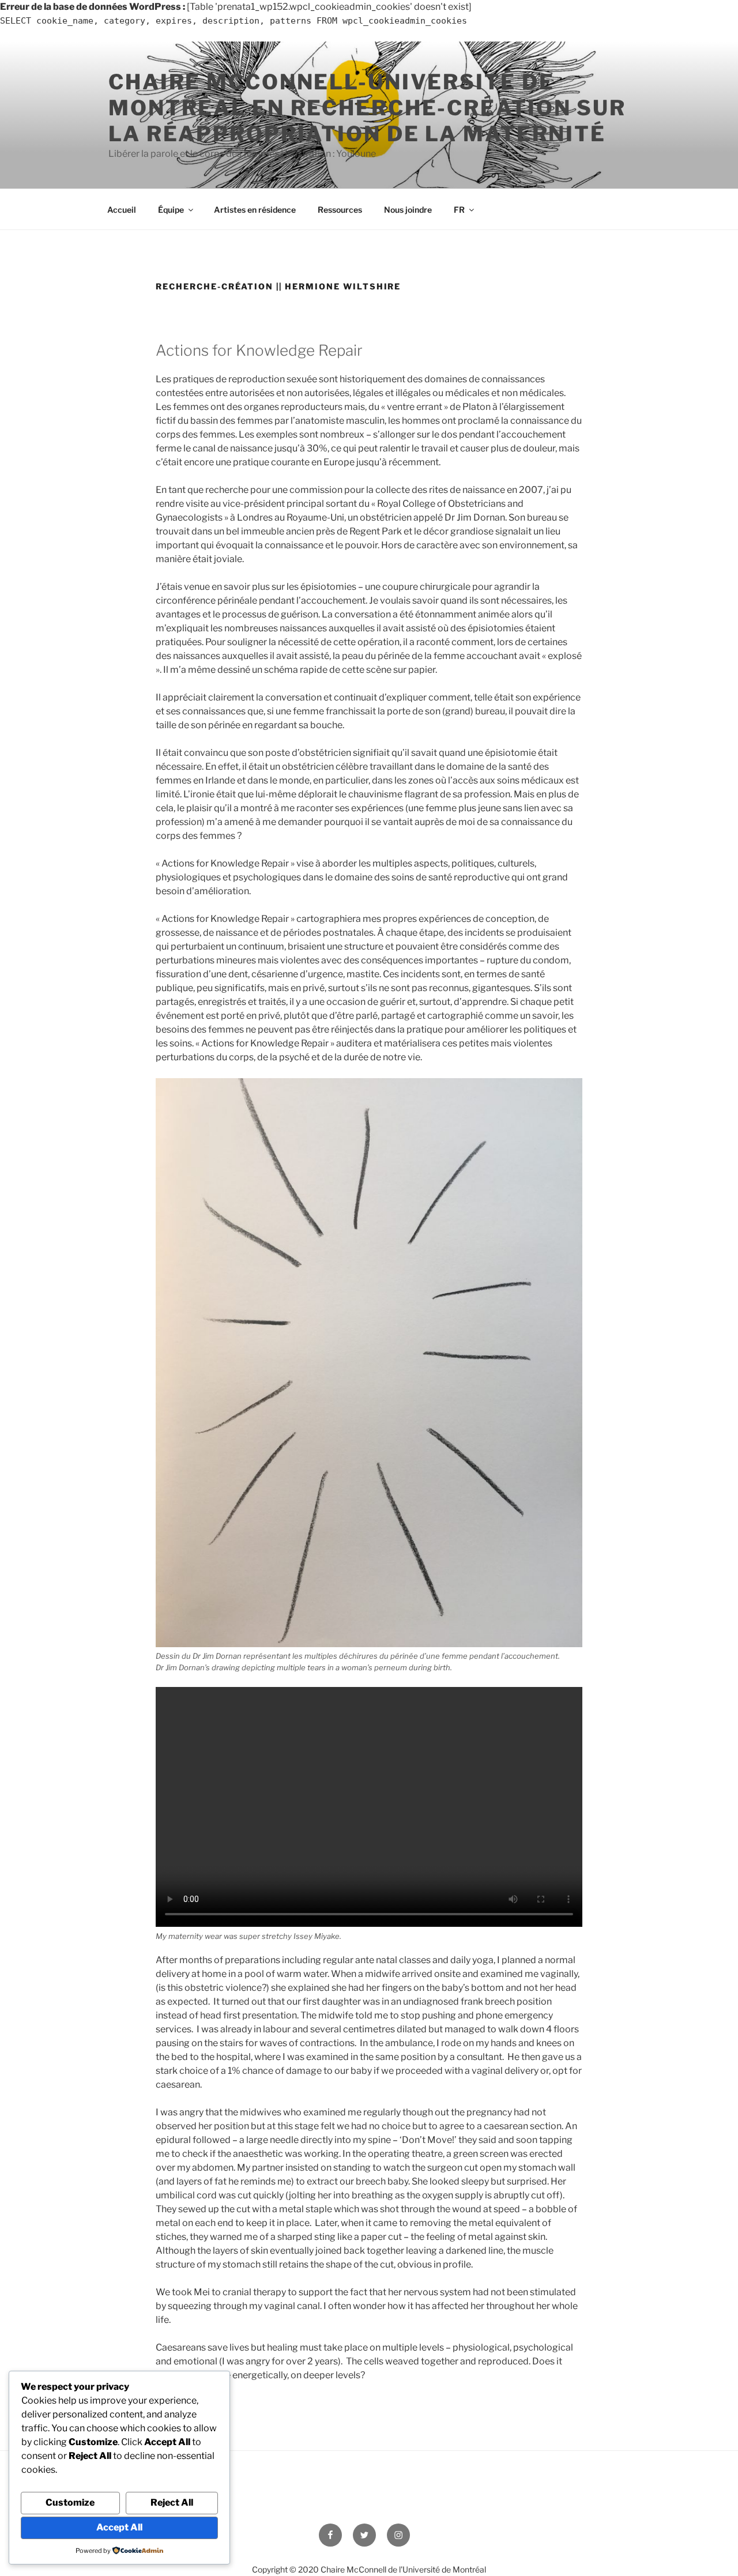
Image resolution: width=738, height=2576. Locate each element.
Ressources (340, 210)
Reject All (172, 2502)
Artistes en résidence (255, 210)
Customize (70, 2502)
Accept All (119, 2527)
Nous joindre (408, 210)
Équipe (171, 210)
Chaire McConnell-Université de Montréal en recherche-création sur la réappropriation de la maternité (367, 108)
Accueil (122, 210)
